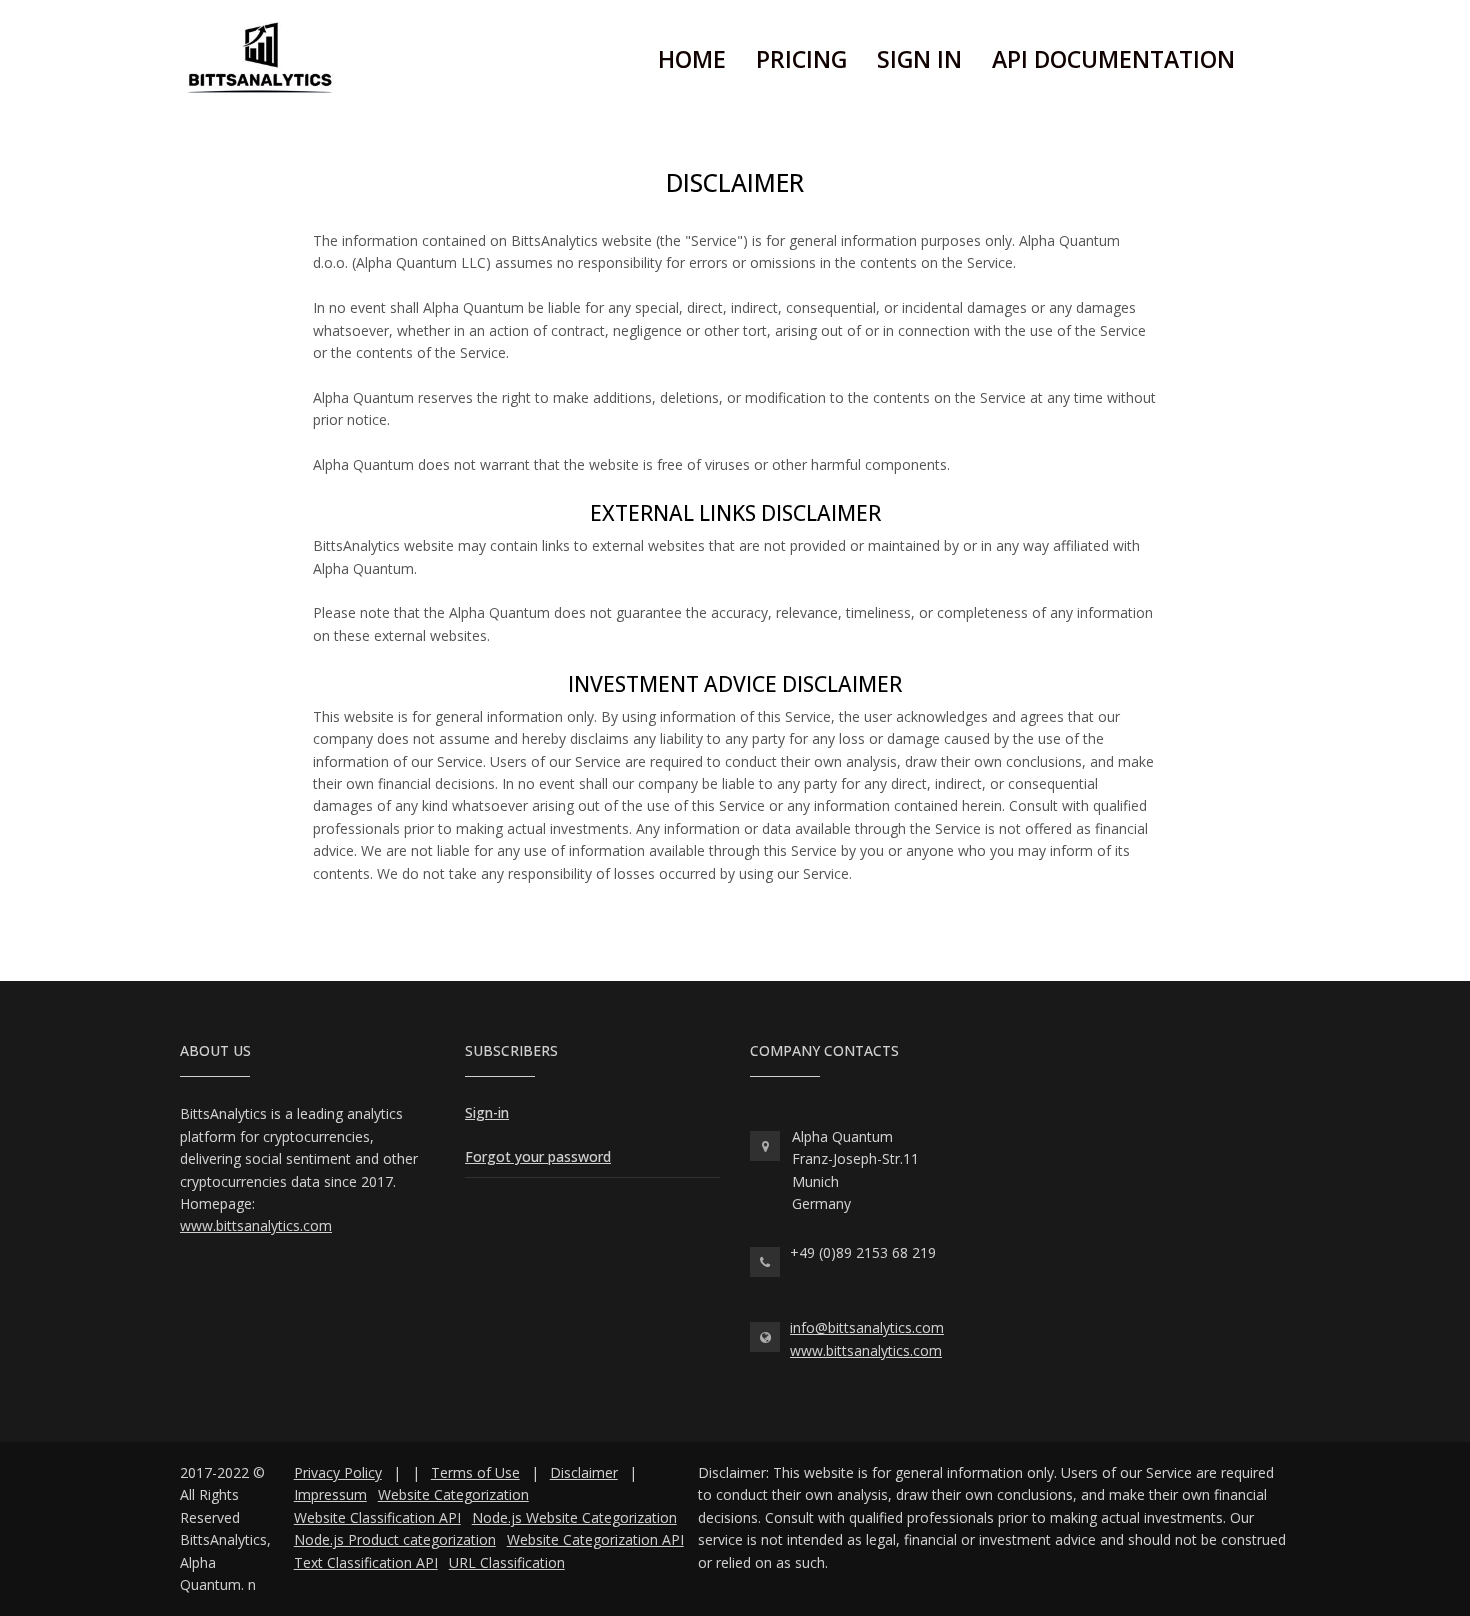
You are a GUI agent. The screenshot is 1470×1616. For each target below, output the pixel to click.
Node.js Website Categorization (574, 1517)
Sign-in (487, 1112)
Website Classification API (377, 1517)
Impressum (330, 1494)
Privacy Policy (338, 1472)
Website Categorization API (595, 1539)
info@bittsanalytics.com (867, 1327)
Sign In (919, 59)
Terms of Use (475, 1472)
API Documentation (1113, 59)
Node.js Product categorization (395, 1539)
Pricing (801, 59)
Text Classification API (366, 1562)
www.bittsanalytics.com (256, 1225)
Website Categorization (453, 1494)
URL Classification (507, 1562)
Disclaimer (584, 1472)
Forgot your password (538, 1156)
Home (692, 59)
